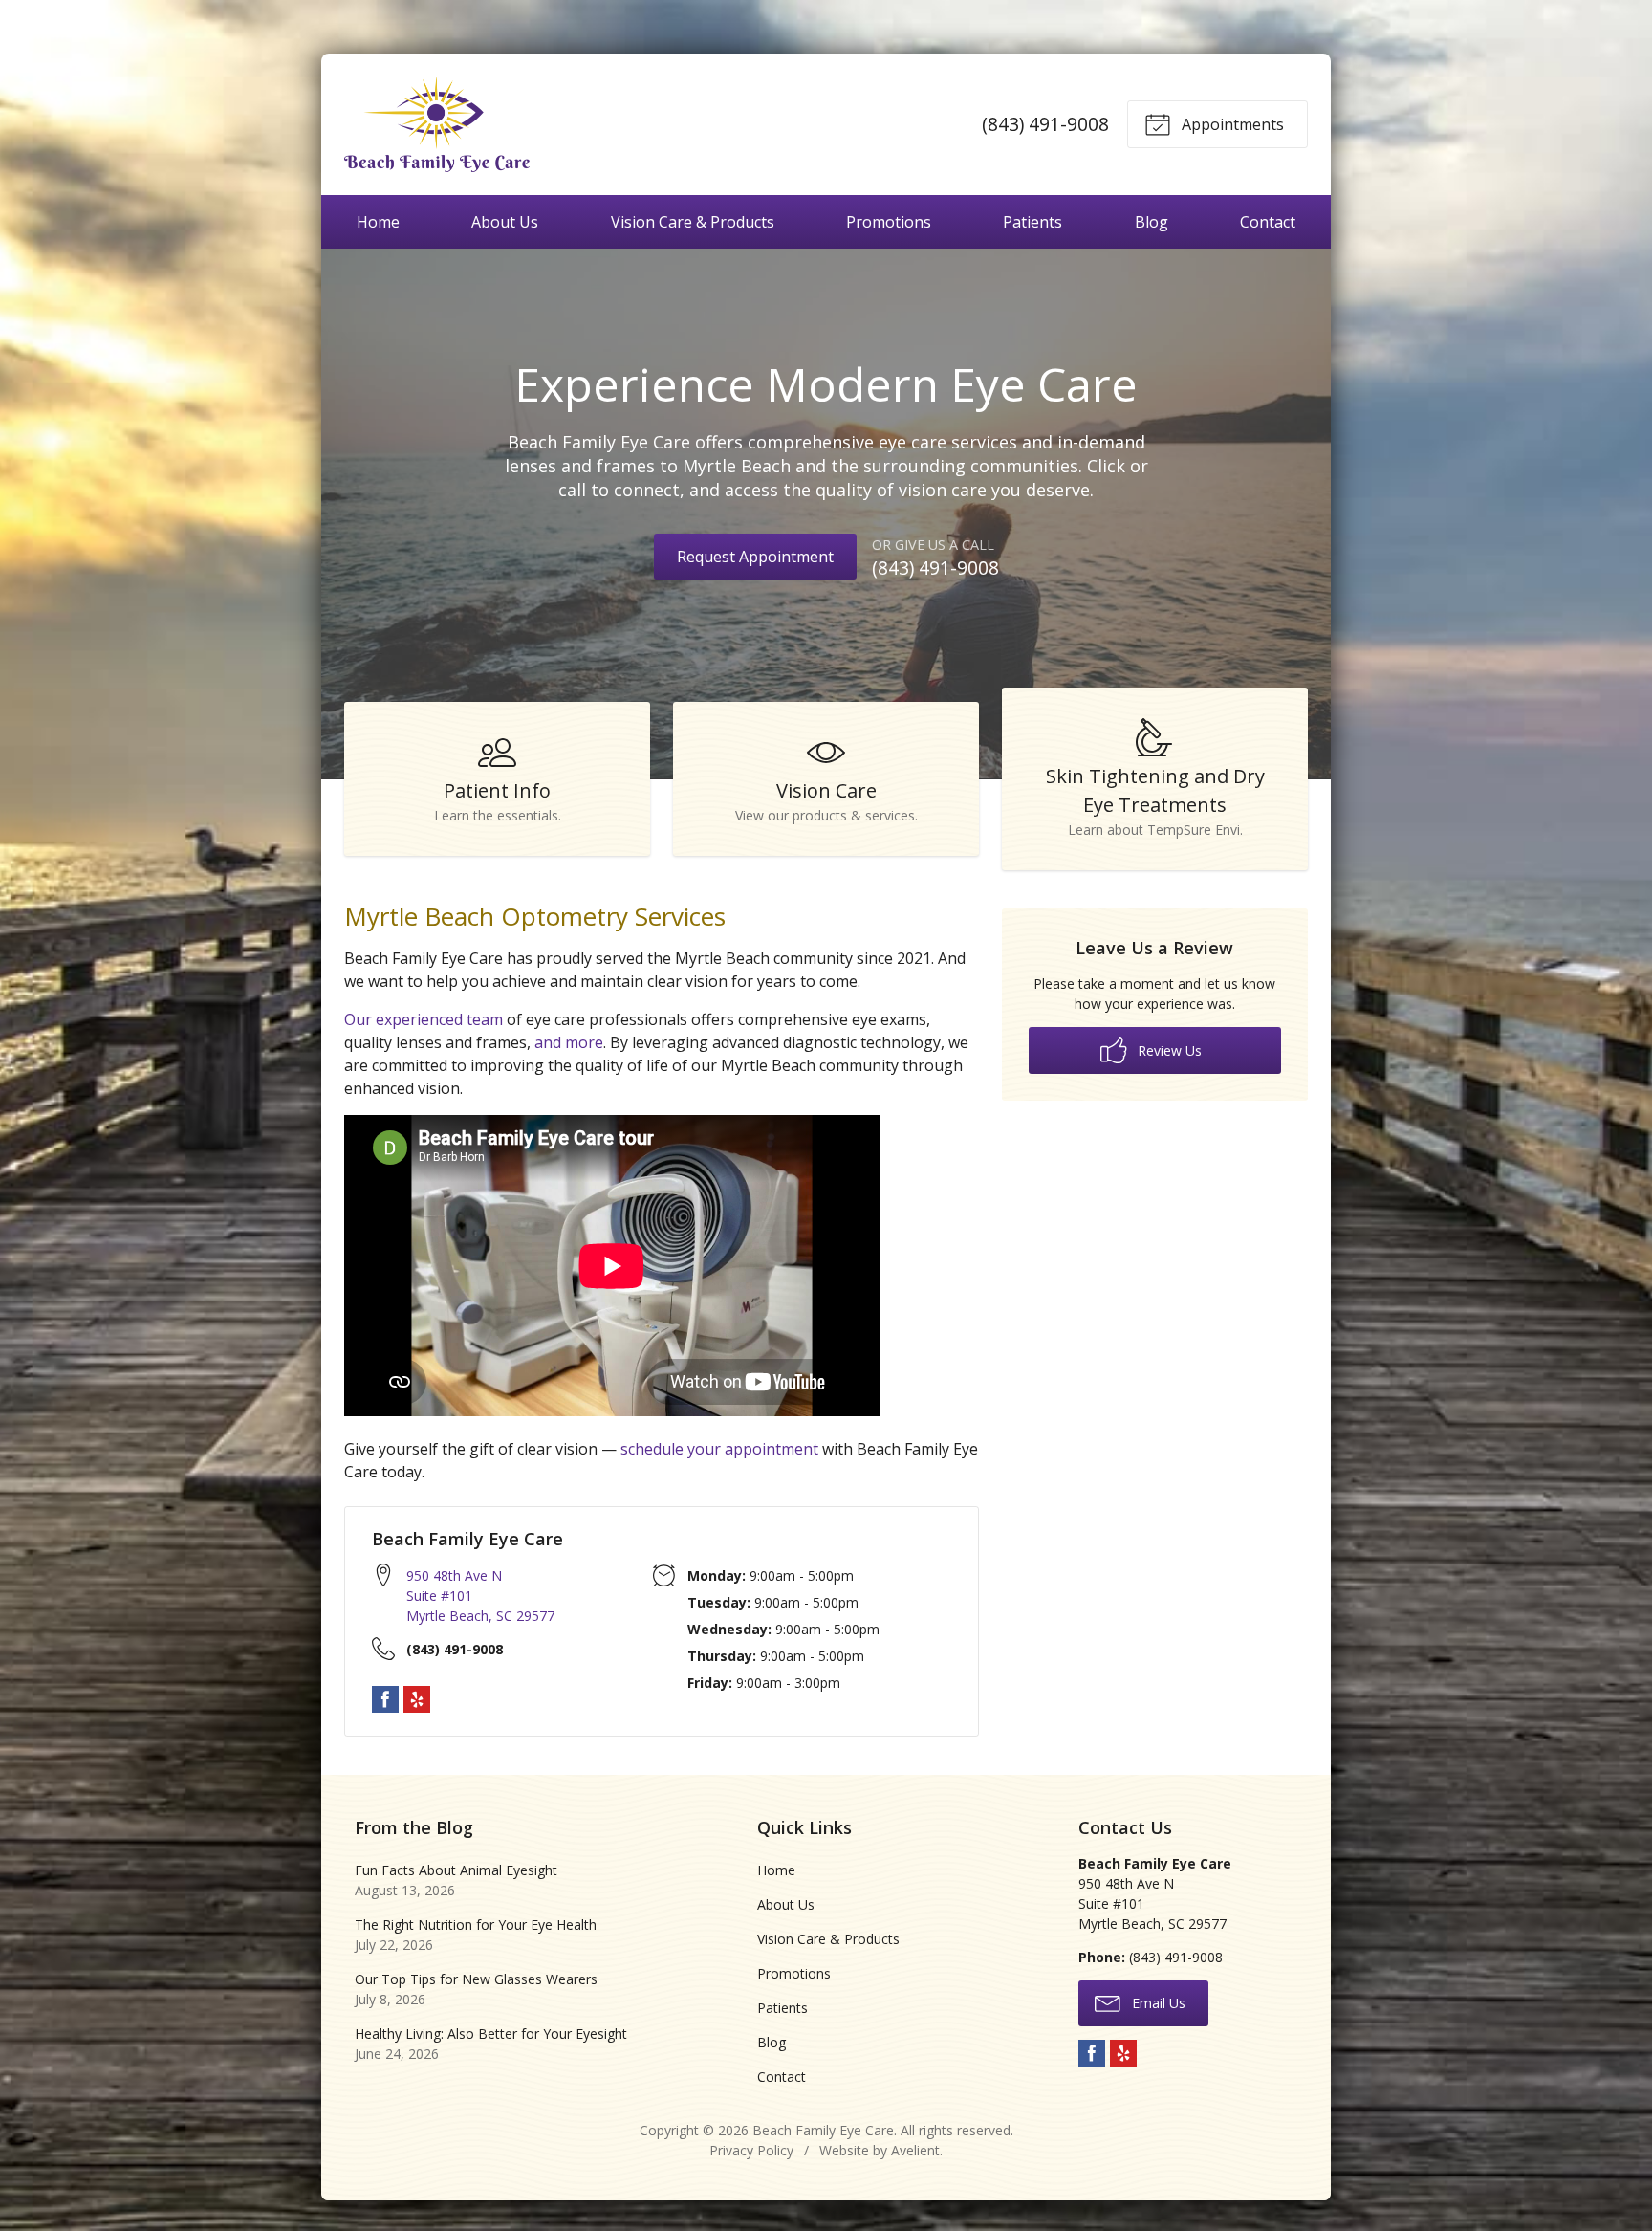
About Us (505, 222)
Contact (1268, 222)
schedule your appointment (719, 1449)
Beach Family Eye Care (823, 2130)
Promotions (889, 222)
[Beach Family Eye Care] (437, 124)
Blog (1152, 222)
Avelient (915, 2150)
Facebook (385, 1699)
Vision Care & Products (693, 222)
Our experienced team (424, 1019)
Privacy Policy (751, 2150)
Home (378, 222)
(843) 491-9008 (1045, 124)
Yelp (417, 1699)
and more (569, 1042)
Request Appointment (755, 557)
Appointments (1231, 124)
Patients (1032, 222)
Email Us (1157, 2003)
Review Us (1168, 1050)
